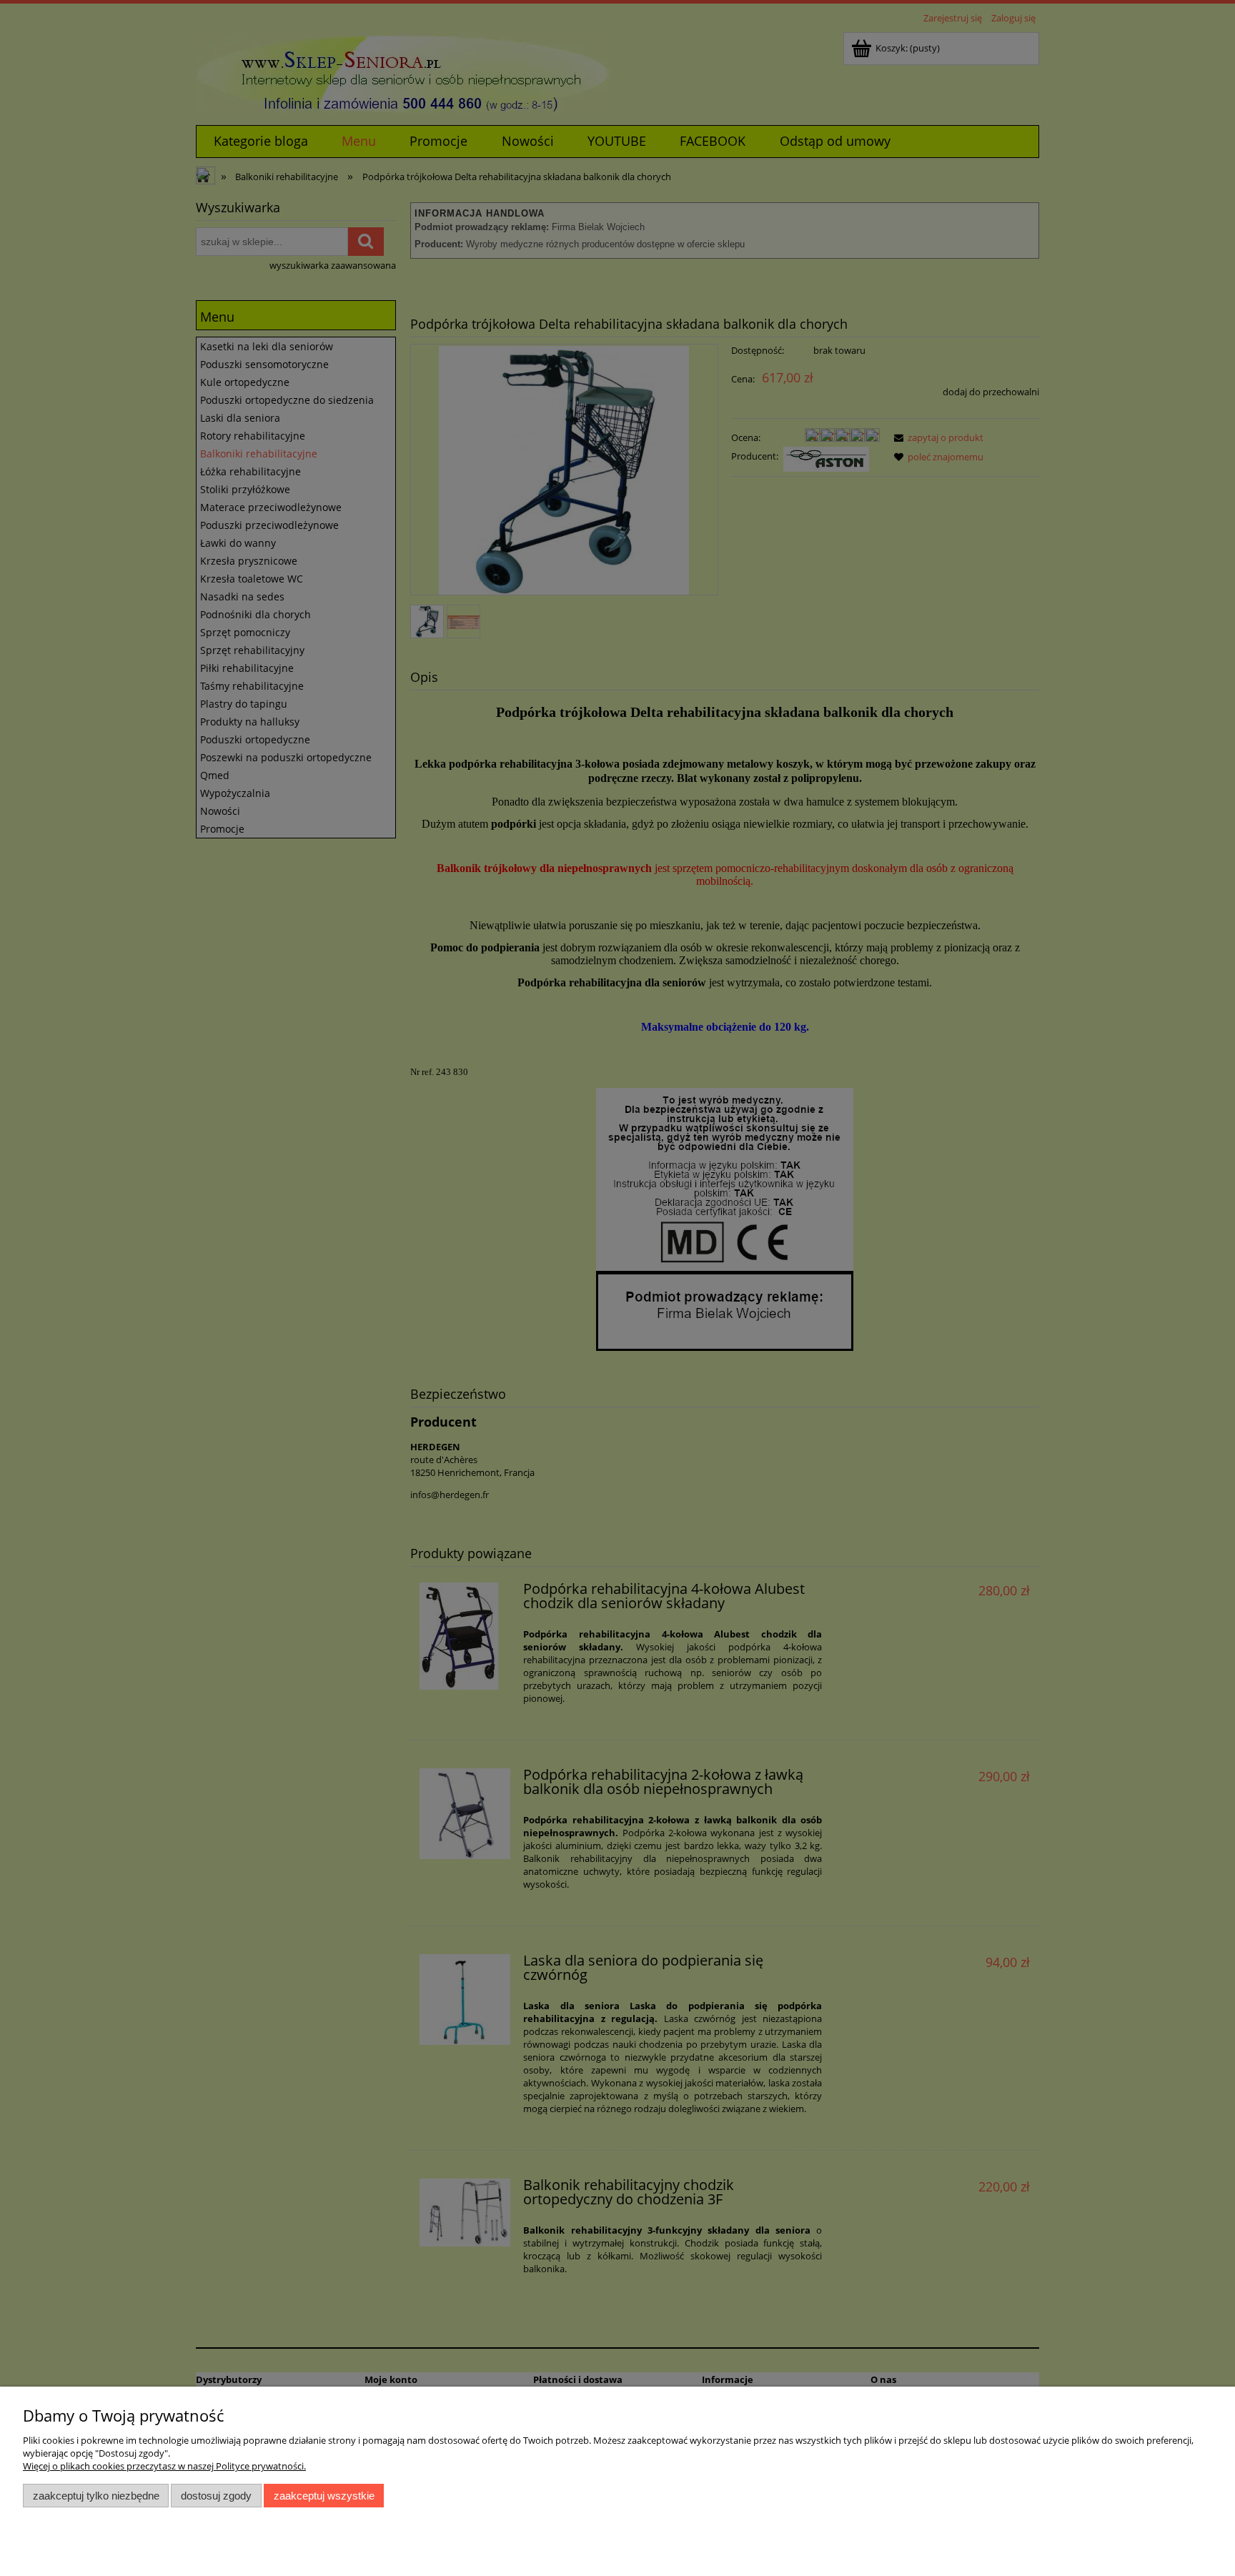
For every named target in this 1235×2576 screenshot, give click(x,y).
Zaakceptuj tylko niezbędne (96, 2496)
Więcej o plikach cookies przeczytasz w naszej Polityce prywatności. (164, 2466)
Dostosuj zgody (216, 2496)
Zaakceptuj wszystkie (324, 2496)
